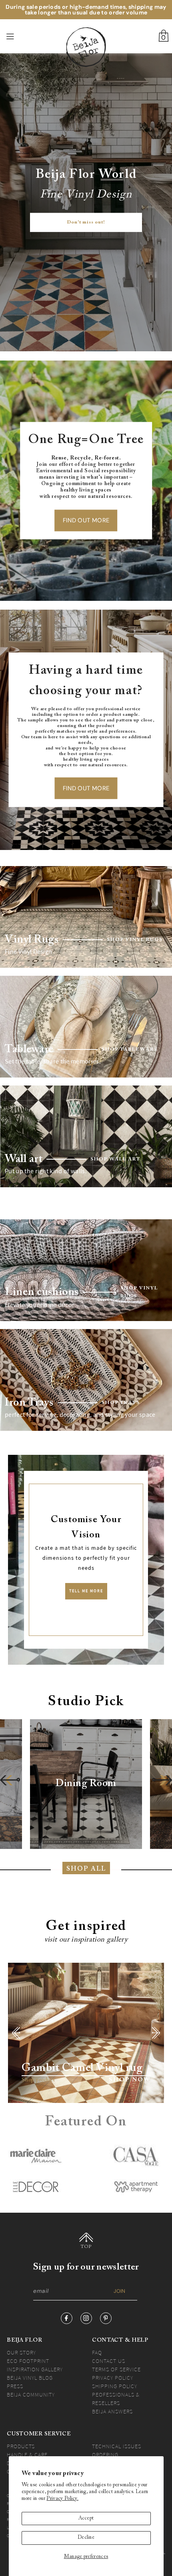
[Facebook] (67, 2318)
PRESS (15, 2386)
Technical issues (117, 2446)
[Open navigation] (23, 36)
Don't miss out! (86, 223)
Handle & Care (27, 2455)
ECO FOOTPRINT (28, 2361)
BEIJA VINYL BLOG (30, 2378)
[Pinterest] (106, 2318)
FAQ (97, 2352)
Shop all (86, 1869)
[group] (86, 1784)
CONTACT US (109, 2361)
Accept (86, 2518)
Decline (86, 2538)
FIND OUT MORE (86, 520)
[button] (10, 1780)
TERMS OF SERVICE (116, 2369)
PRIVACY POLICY (113, 2378)
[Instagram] (86, 2318)
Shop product (38, 2080)
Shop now (130, 2080)
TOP (86, 2247)
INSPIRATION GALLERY (35, 2369)
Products (21, 2446)
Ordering (105, 2455)
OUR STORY (21, 2352)
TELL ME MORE (86, 1591)
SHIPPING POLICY (115, 2386)
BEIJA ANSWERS (112, 2411)
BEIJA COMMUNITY (31, 2395)
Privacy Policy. (62, 2499)
